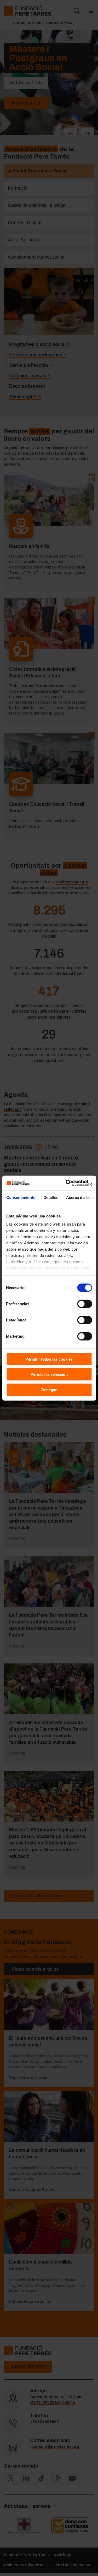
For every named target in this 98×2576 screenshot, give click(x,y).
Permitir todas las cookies (49, 1359)
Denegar (49, 1389)
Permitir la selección (49, 1374)
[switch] (85, 1304)
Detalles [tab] (51, 1197)
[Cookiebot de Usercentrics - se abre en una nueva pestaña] (70, 1183)
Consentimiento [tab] (21, 1197)
